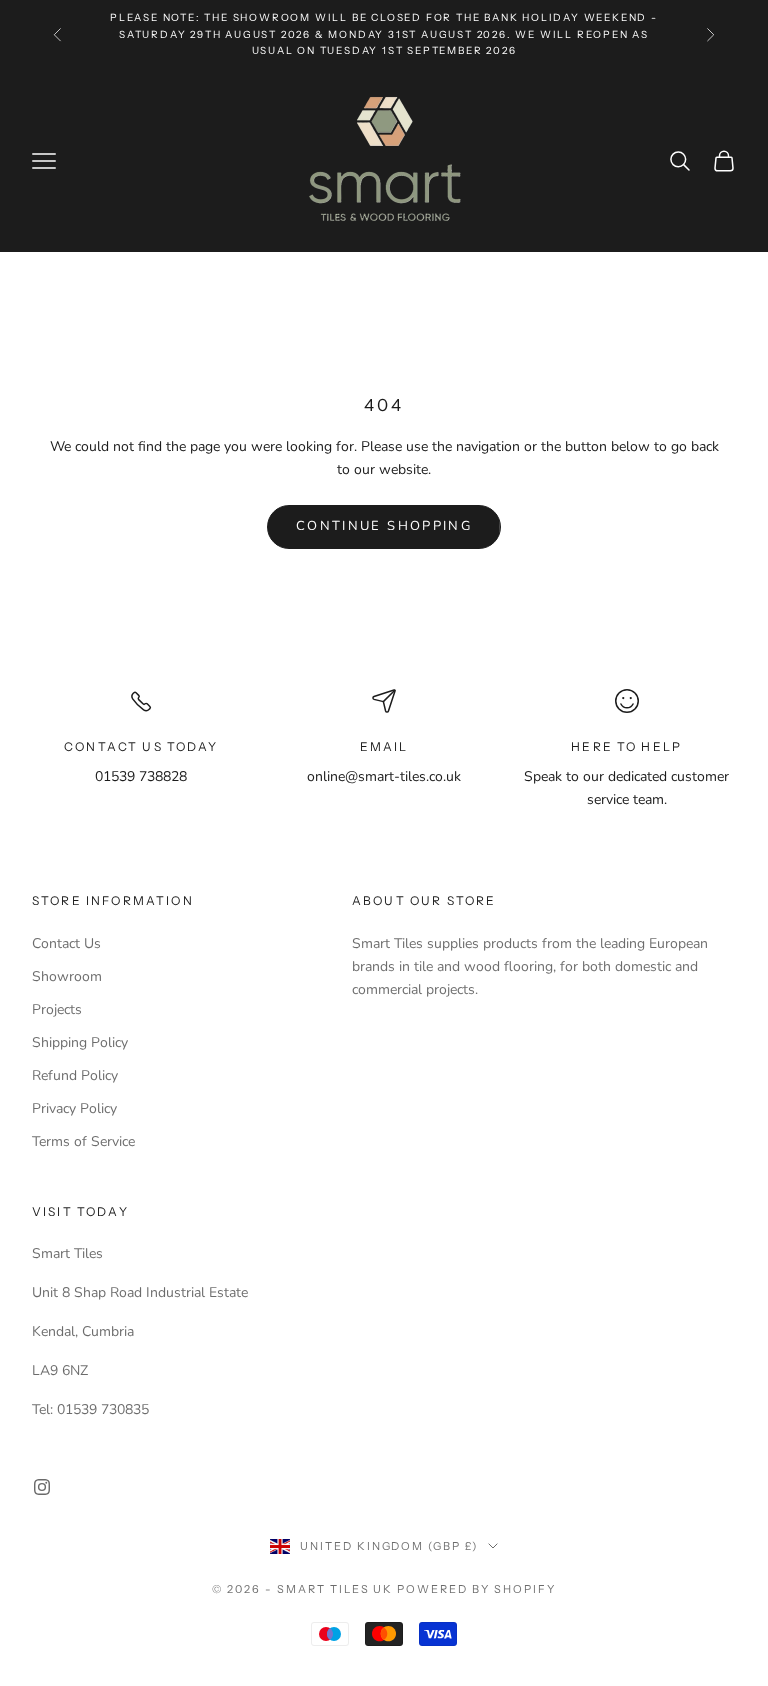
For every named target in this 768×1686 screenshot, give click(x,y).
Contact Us (66, 943)
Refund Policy (75, 1075)
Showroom (67, 976)
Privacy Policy (74, 1108)
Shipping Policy (80, 1042)
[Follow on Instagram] (42, 1487)
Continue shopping (384, 526)
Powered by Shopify (476, 1589)
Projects (57, 1009)
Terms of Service (83, 1141)
